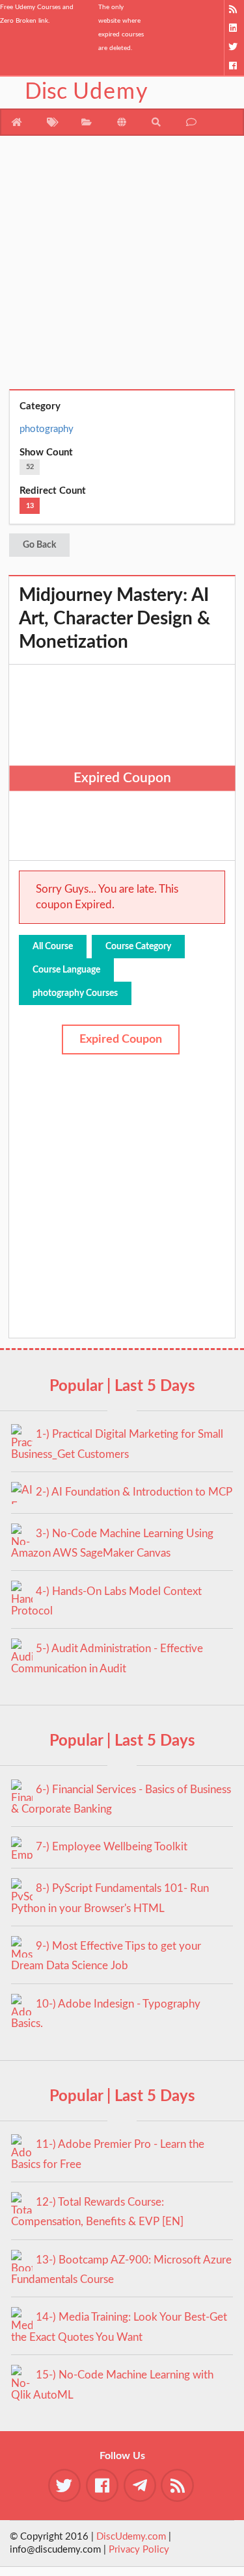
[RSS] (234, 9)
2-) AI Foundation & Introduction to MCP (134, 1492)
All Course (53, 947)
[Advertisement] (122, 267)
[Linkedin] (234, 28)
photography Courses (75, 993)
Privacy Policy (139, 2550)
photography (47, 429)
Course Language (66, 970)
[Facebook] (234, 66)
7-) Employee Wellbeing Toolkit (112, 1847)
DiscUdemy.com (131, 2537)
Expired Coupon (121, 1039)
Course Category (138, 947)
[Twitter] (234, 47)
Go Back (39, 545)
